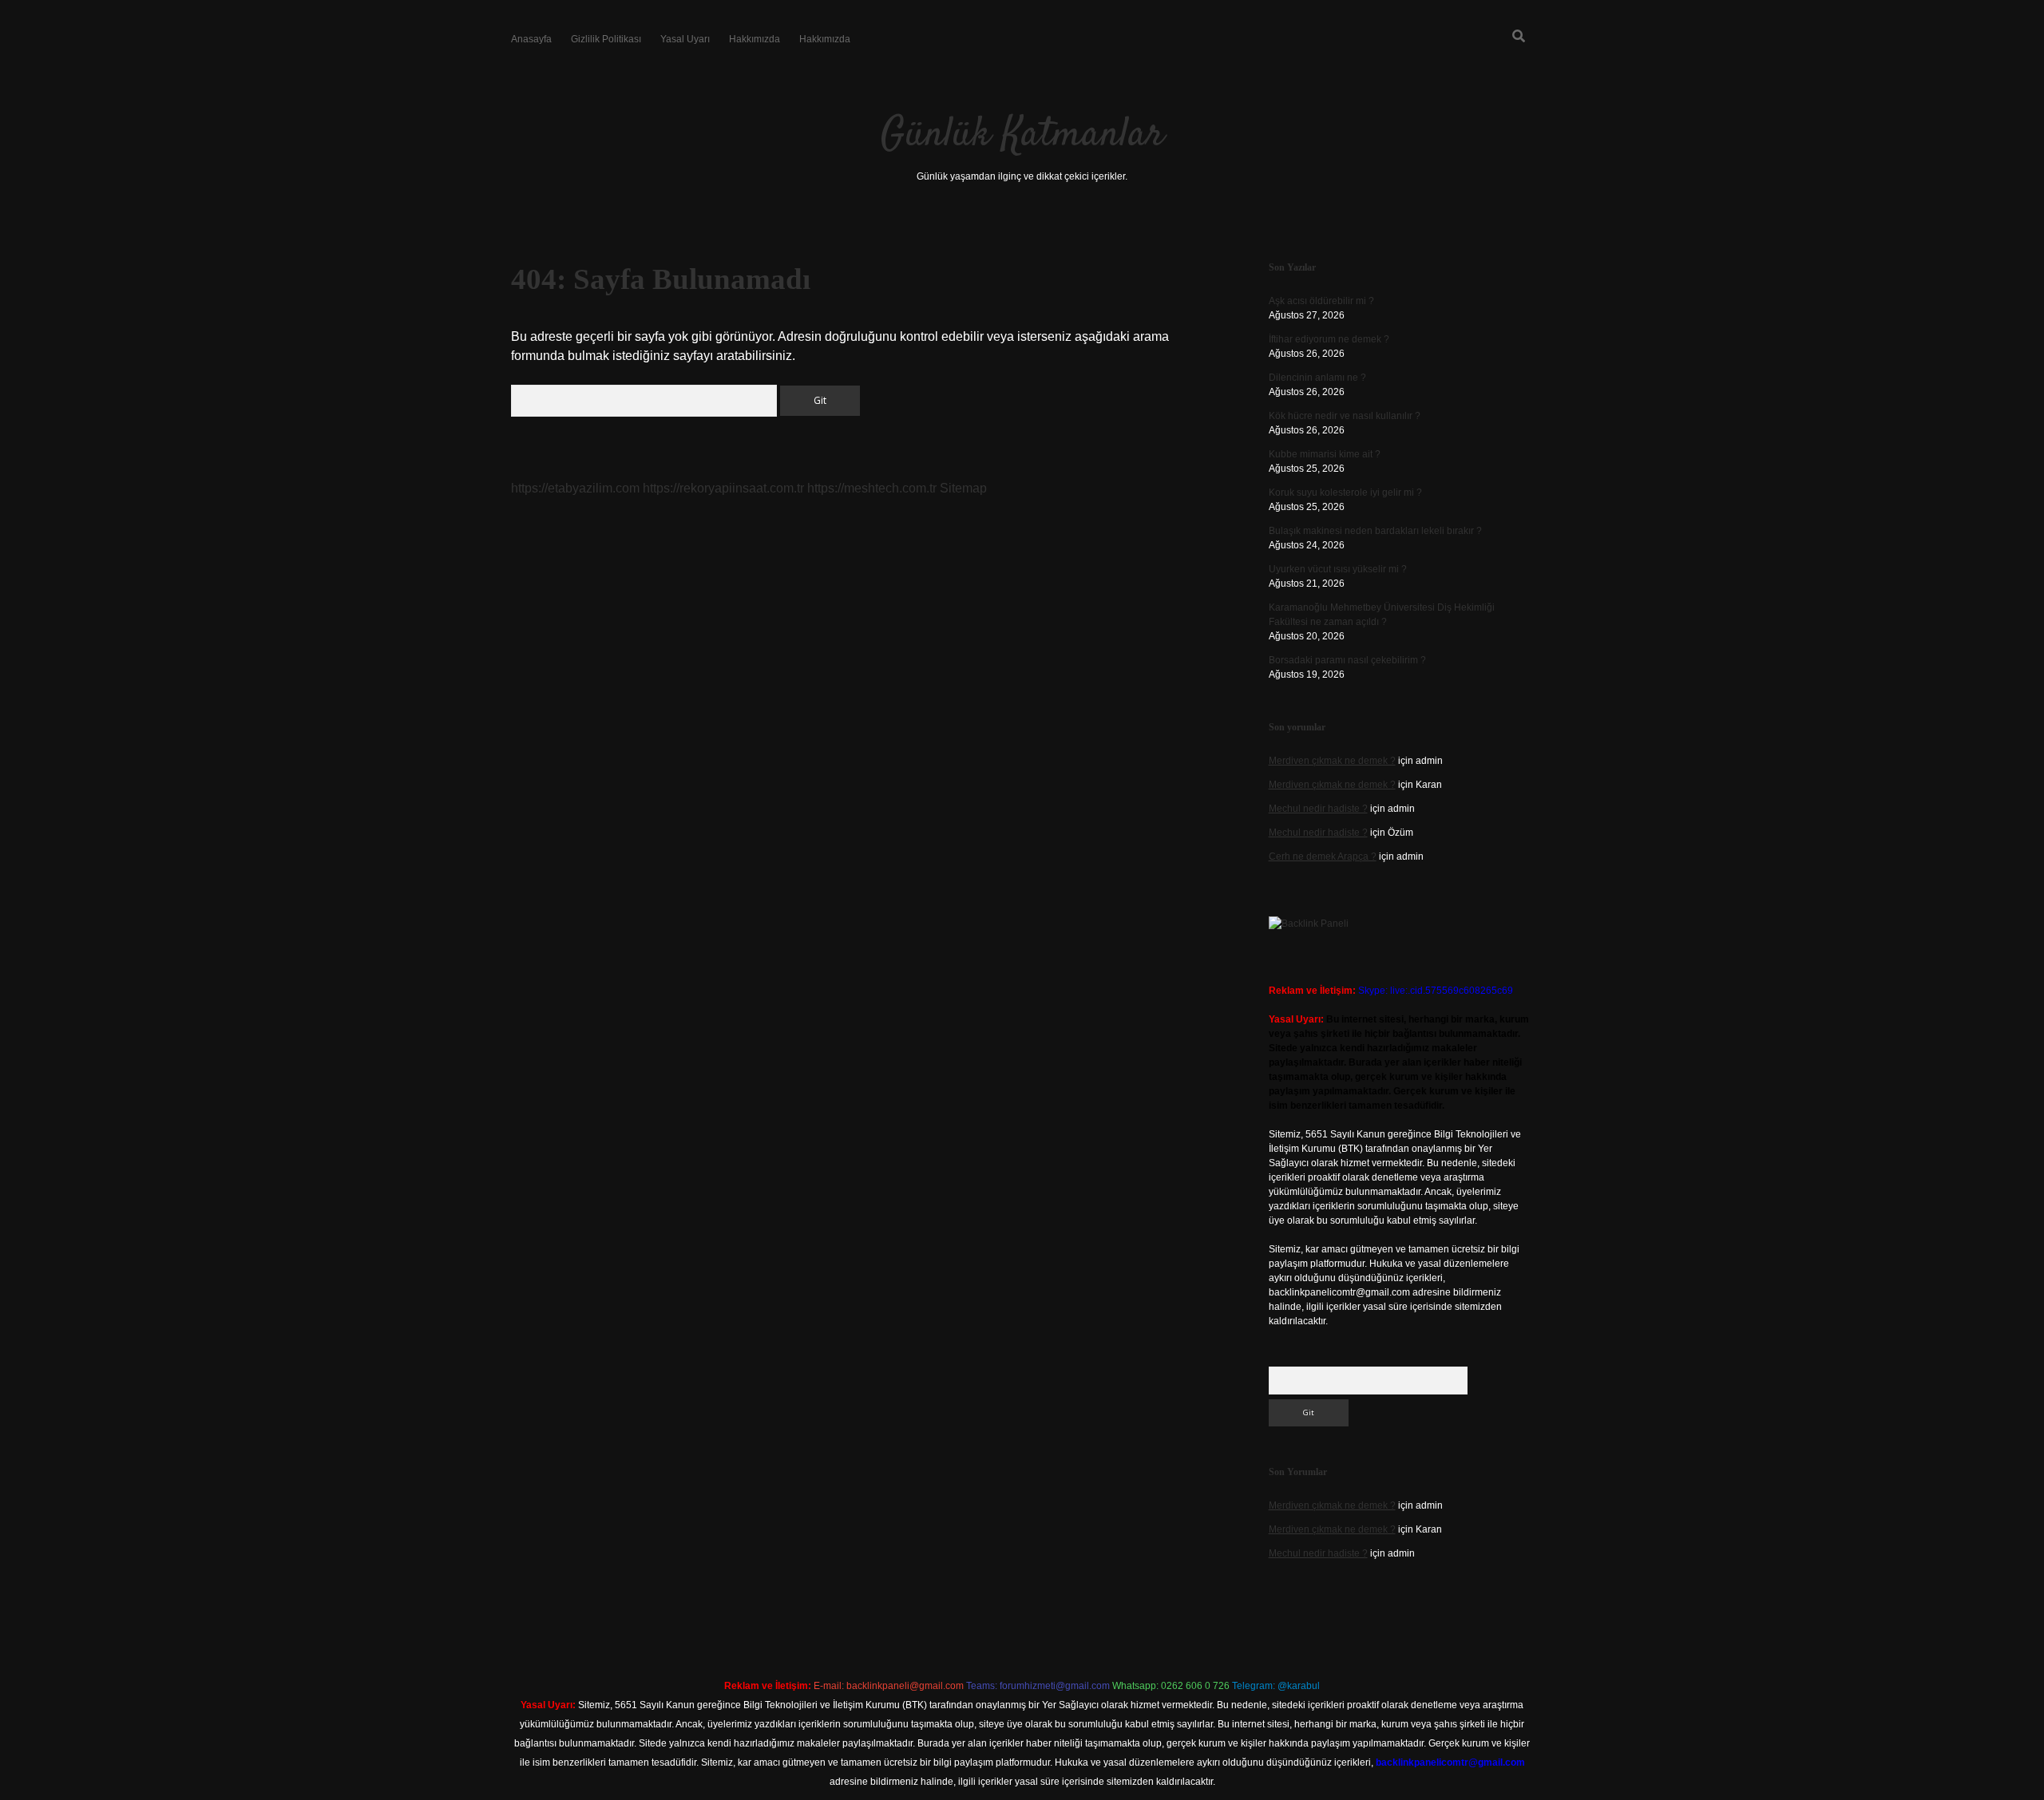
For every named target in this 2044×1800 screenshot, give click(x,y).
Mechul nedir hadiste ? (1318, 809)
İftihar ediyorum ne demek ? (1329, 339)
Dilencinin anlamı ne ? (1317, 378)
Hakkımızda (755, 39)
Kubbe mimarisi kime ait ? (1325, 454)
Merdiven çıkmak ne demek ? (1332, 761)
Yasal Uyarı (685, 39)
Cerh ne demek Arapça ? (1323, 856)
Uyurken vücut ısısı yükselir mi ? (1338, 569)
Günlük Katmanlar (1022, 135)
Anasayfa (531, 39)
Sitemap (963, 488)
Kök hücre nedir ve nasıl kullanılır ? (1345, 416)
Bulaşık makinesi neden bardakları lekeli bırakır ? (1375, 531)
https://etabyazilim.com (575, 488)
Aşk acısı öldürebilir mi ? (1321, 301)
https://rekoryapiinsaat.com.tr (723, 488)
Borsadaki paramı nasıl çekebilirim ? (1347, 660)
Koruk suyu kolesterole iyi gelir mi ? (1345, 493)
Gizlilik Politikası (606, 39)
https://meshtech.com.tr (872, 488)
